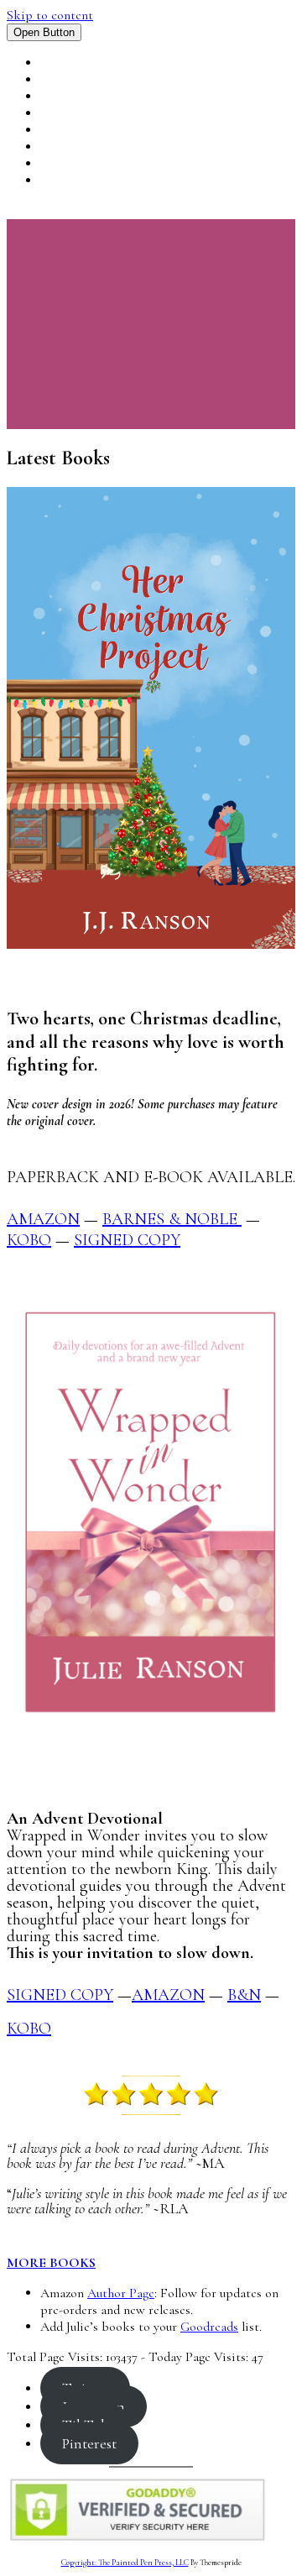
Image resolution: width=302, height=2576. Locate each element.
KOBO (29, 1240)
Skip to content (50, 15)
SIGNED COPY (60, 1995)
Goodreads (209, 2327)
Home (60, 63)
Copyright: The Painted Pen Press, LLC (125, 2563)
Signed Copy (127, 1240)
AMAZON (43, 1219)
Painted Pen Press (102, 147)
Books (62, 80)
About (63, 97)
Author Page (121, 2293)
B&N (244, 1995)
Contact (72, 181)
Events (65, 113)
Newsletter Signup (107, 130)
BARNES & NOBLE (172, 1219)
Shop (57, 164)
